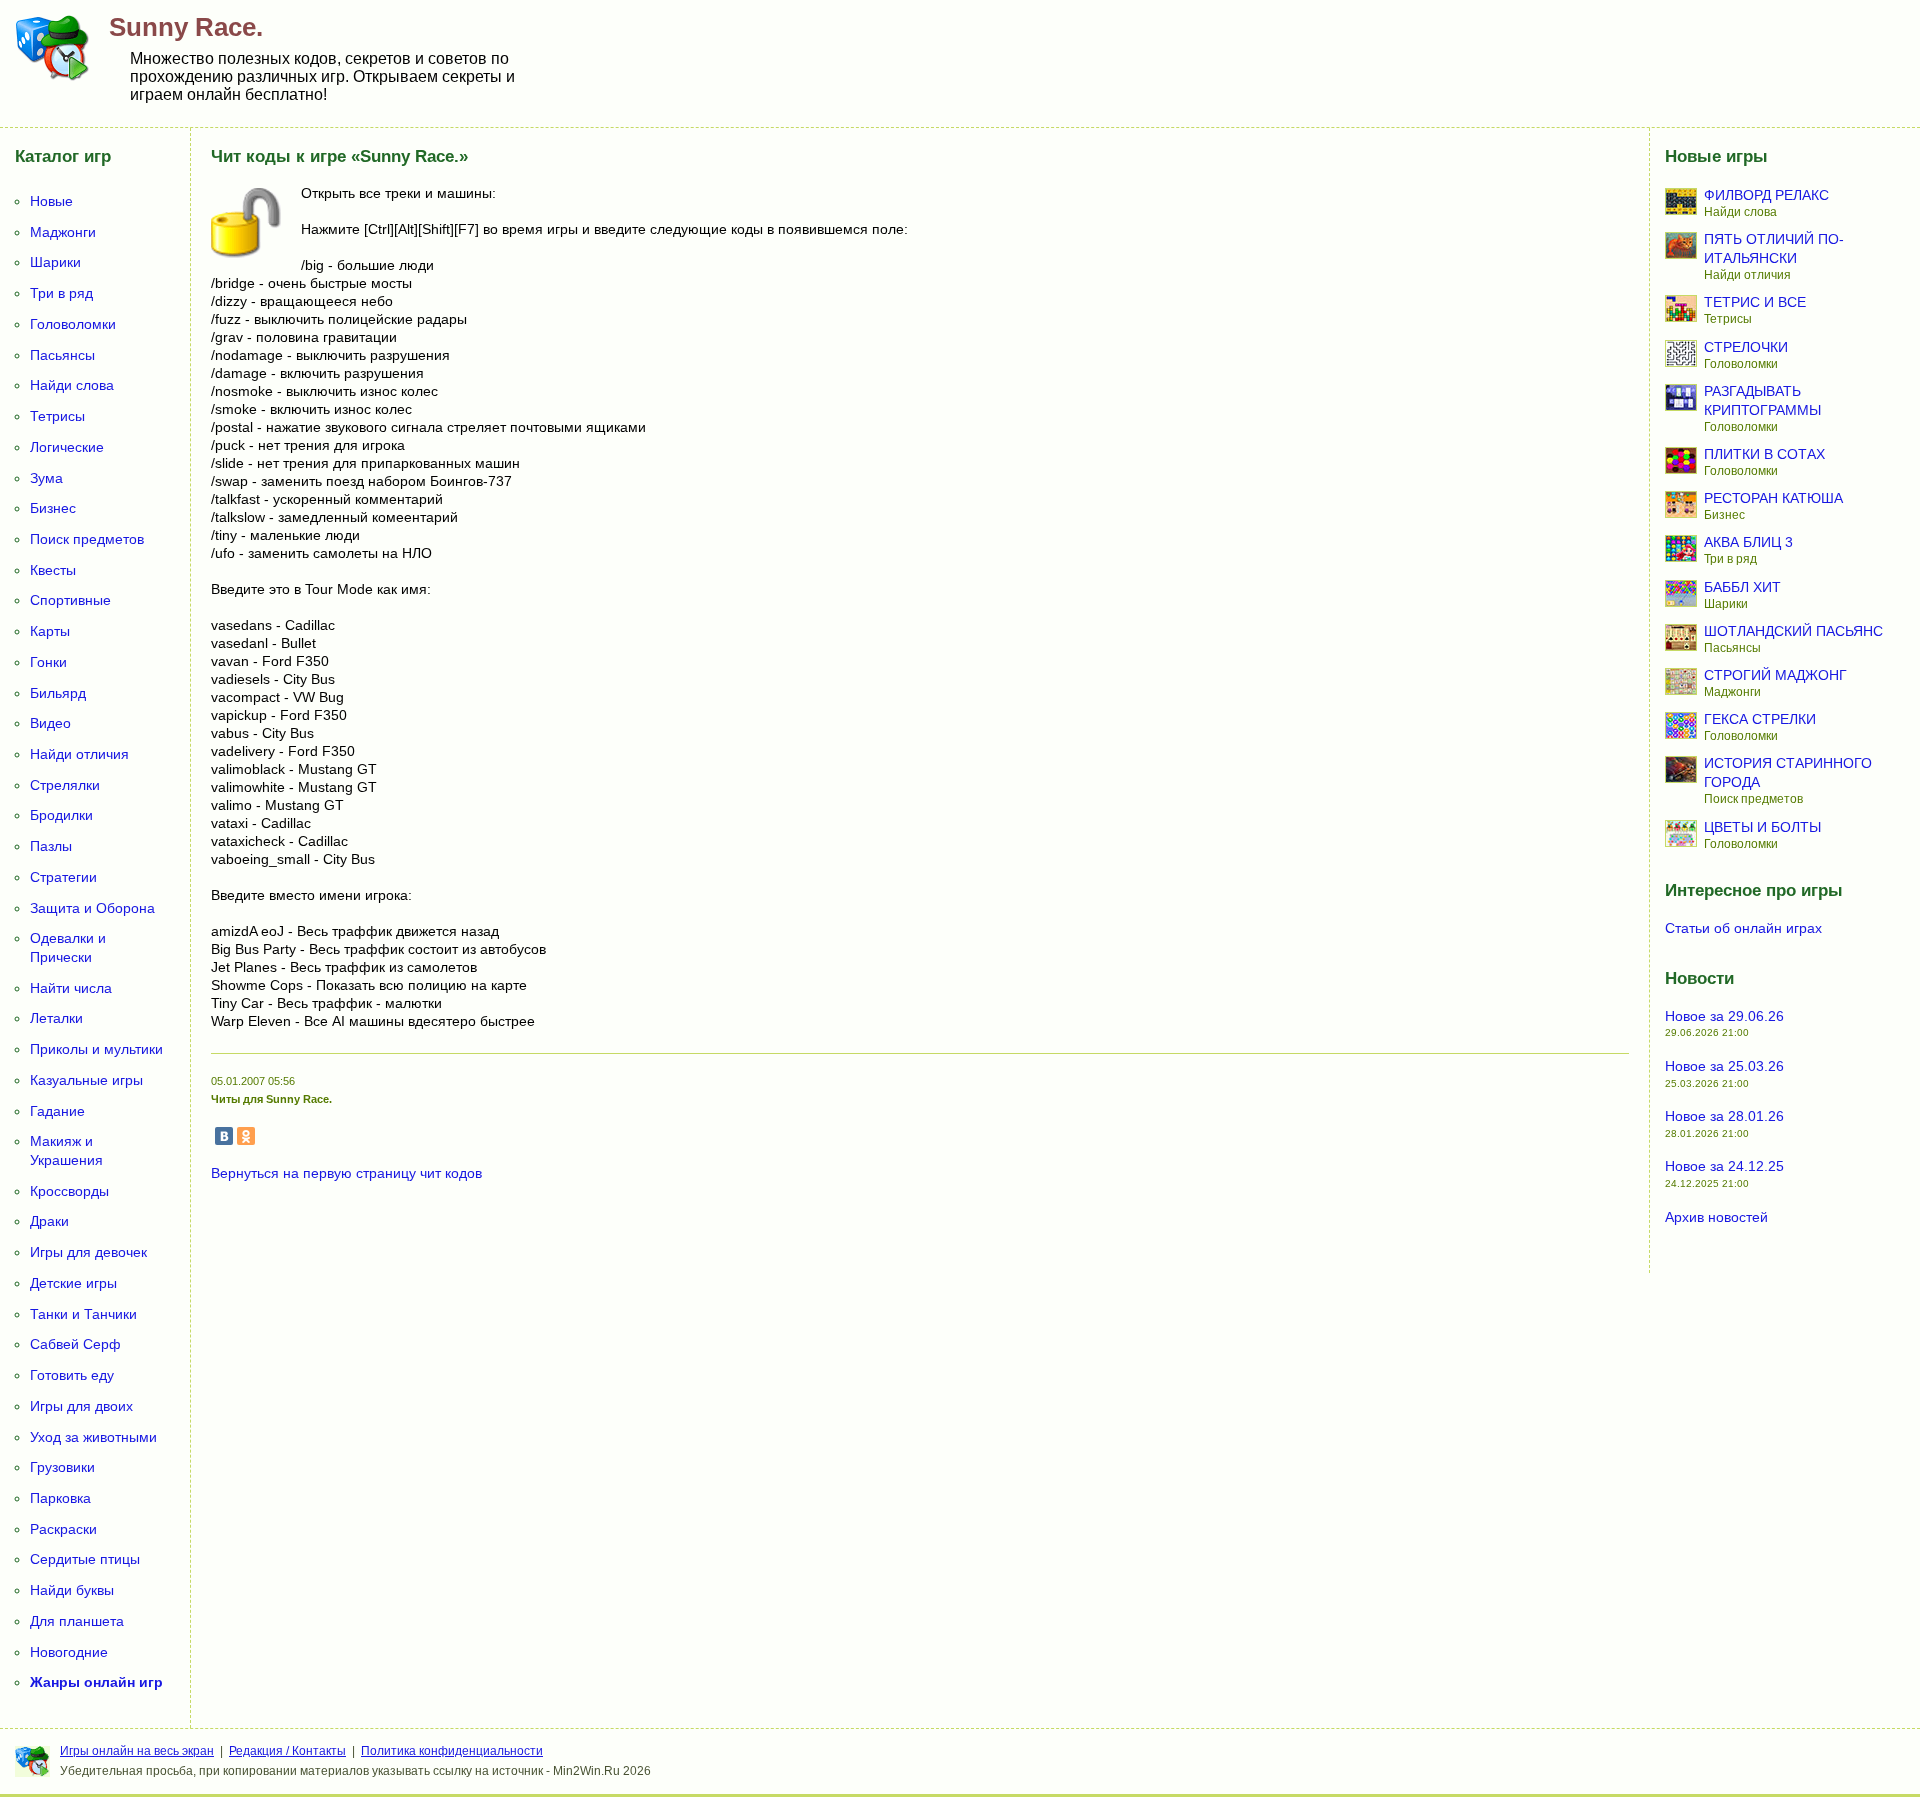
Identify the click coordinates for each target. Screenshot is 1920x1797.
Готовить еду (72, 1375)
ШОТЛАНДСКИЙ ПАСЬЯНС (1793, 631)
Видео (50, 723)
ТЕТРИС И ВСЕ (1755, 302)
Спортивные (70, 600)
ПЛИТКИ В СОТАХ (1764, 454)
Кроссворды (69, 1191)
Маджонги (63, 232)
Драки (49, 1221)
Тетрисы (57, 416)
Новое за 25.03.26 (1724, 1066)
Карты (50, 631)
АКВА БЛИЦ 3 (1748, 542)
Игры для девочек (88, 1252)
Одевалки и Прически (68, 947)
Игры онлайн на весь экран (137, 1751)
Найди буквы (72, 1590)
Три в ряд (61, 293)
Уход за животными (93, 1437)
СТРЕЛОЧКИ (1746, 347)
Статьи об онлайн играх (1743, 928)
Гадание (57, 1111)
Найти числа (71, 988)
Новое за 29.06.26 (1724, 1016)
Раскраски (63, 1529)
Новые (51, 201)
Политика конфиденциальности (452, 1751)
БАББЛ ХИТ (1742, 587)
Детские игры (73, 1283)
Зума (46, 478)
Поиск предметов (87, 539)
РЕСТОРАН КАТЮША (1773, 498)
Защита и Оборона (92, 908)
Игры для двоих (81, 1406)
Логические (67, 447)
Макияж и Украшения (66, 1150)
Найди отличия (79, 754)
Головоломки (73, 324)
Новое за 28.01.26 (1724, 1116)
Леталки (56, 1018)
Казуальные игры (86, 1080)
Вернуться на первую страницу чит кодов (346, 1173)
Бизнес (53, 508)
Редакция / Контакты (287, 1751)
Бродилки (61, 815)
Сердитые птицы (85, 1559)
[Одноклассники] (246, 1136)
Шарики (55, 262)
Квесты (53, 570)
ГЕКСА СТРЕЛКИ (1760, 719)
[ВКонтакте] (224, 1136)
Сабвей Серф (75, 1344)
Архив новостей (1716, 1217)
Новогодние (69, 1652)
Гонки (48, 662)
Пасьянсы (62, 355)
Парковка (60, 1498)
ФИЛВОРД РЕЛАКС (1766, 195)
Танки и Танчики (83, 1314)
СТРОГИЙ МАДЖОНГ (1775, 675)
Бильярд (58, 693)
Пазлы (51, 846)
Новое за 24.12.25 (1724, 1166)
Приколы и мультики (96, 1049)
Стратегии (63, 877)
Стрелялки (65, 785)
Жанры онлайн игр (96, 1682)
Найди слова (72, 385)
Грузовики (62, 1467)
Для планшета (77, 1621)
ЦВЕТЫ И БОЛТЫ (1762, 827)
